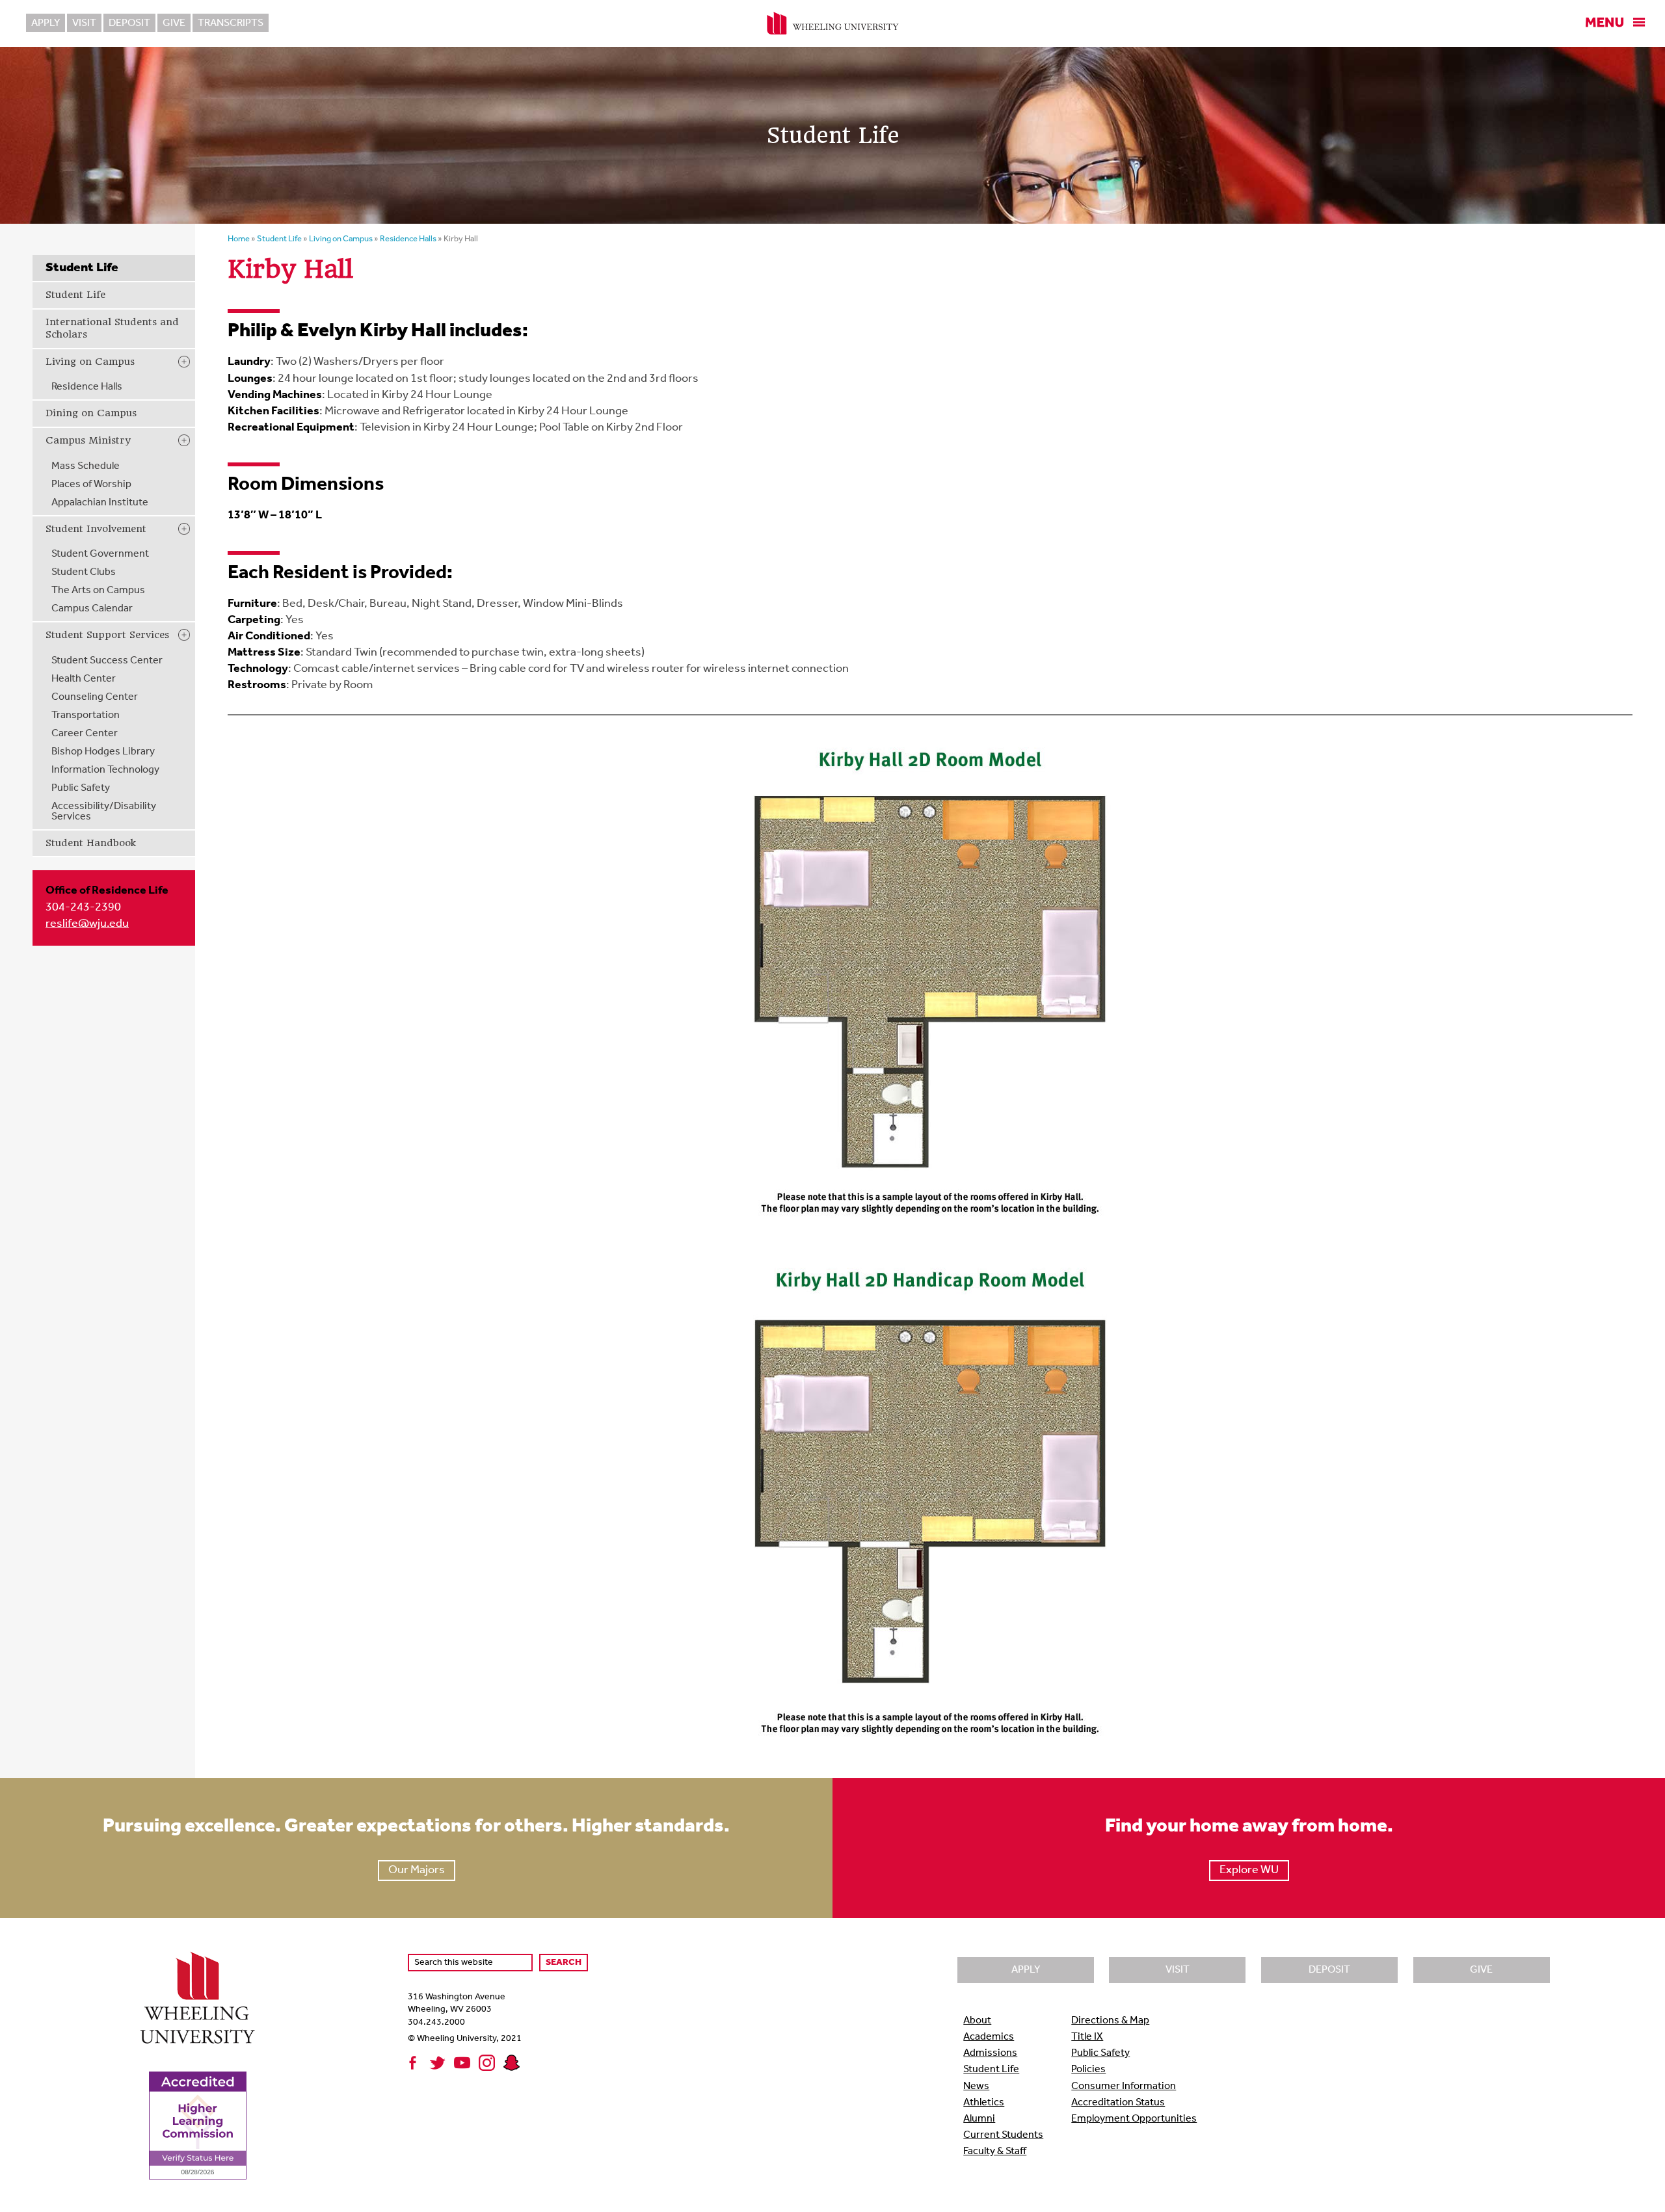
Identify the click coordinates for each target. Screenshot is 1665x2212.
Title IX (1087, 2037)
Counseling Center (95, 697)
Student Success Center (107, 661)
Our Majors (417, 1871)
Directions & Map (1110, 2021)
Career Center (85, 734)
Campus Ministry (88, 440)
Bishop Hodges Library (103, 752)
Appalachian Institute (100, 503)
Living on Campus (90, 362)
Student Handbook (91, 843)
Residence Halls (87, 387)
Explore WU (1249, 1871)
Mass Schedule (86, 466)
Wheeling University (833, 23)
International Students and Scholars (112, 328)
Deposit (129, 23)
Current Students (1003, 2135)
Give (174, 23)
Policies (1088, 2070)
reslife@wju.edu (87, 924)
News (976, 2086)
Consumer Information (1124, 2086)
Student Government (100, 554)
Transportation (86, 715)
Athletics (984, 2103)
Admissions (990, 2053)
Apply (46, 23)
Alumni (979, 2119)
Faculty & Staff (995, 2152)
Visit (84, 23)
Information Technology (105, 770)
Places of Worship (91, 485)
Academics (989, 2037)
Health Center (84, 679)
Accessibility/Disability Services (104, 812)
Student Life (75, 295)
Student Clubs (84, 572)
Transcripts (231, 23)
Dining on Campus (91, 413)
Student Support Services (107, 635)
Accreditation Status (1118, 2103)
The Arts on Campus (98, 591)
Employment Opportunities (1134, 2119)
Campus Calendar (92, 609)
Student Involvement (96, 529)
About (977, 2021)
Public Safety (81, 788)
